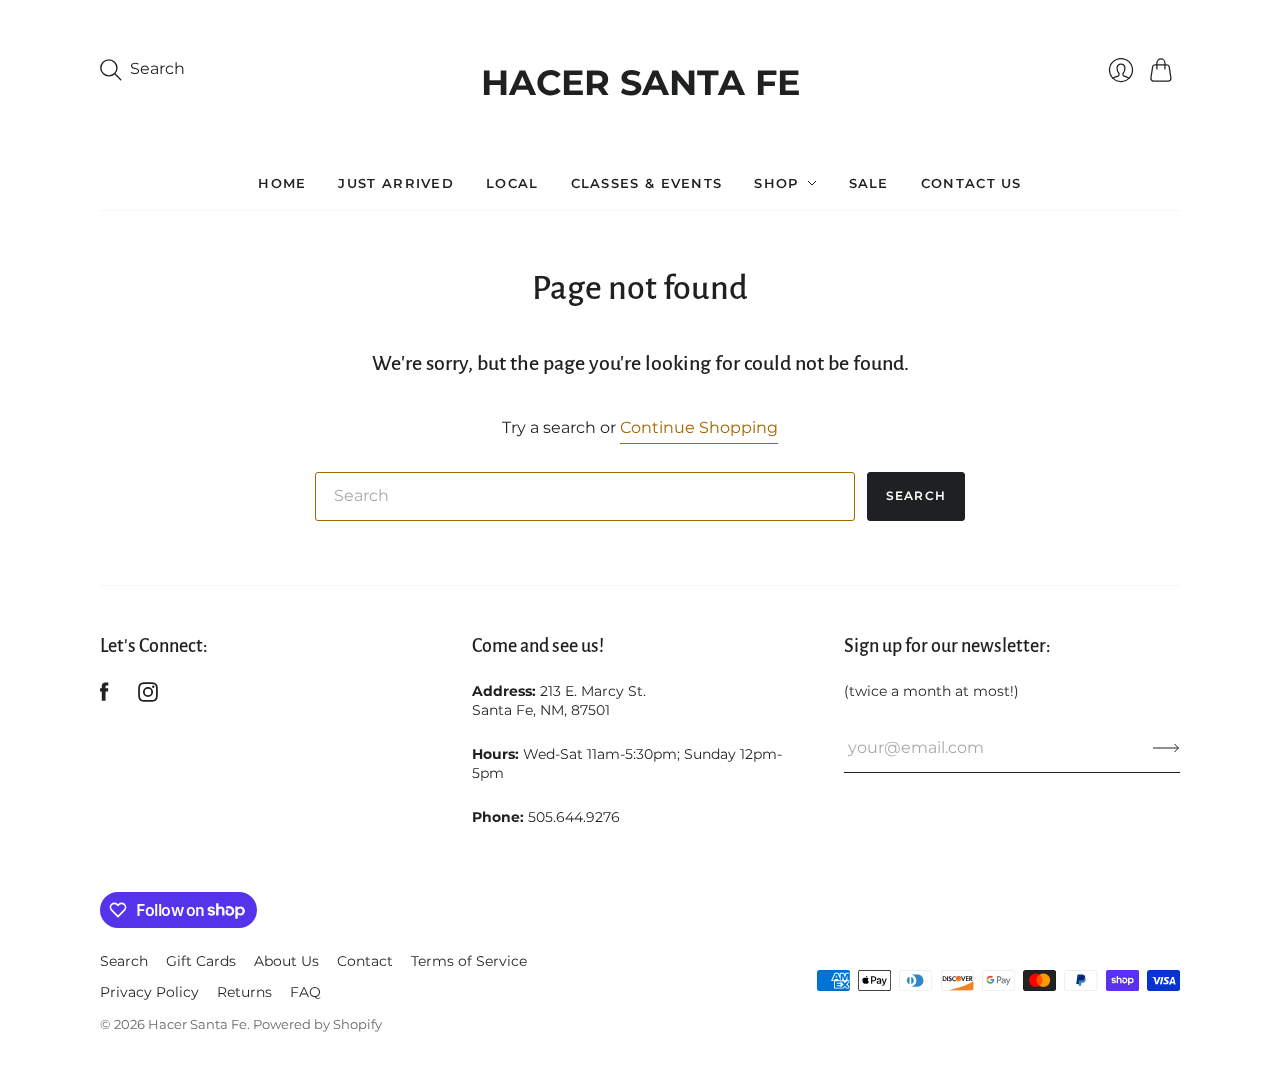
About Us (286, 961)
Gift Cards (201, 961)
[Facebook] (104, 696)
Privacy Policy (149, 992)
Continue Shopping (699, 427)
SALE (869, 183)
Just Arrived (396, 183)
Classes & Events (647, 183)
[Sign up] (1166, 748)
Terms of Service (469, 961)
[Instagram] (148, 696)
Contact (365, 961)
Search (916, 495)
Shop (776, 183)
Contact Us (971, 183)
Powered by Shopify (317, 1024)
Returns (244, 992)
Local (512, 183)
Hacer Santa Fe (640, 77)
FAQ (305, 992)
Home (282, 183)
